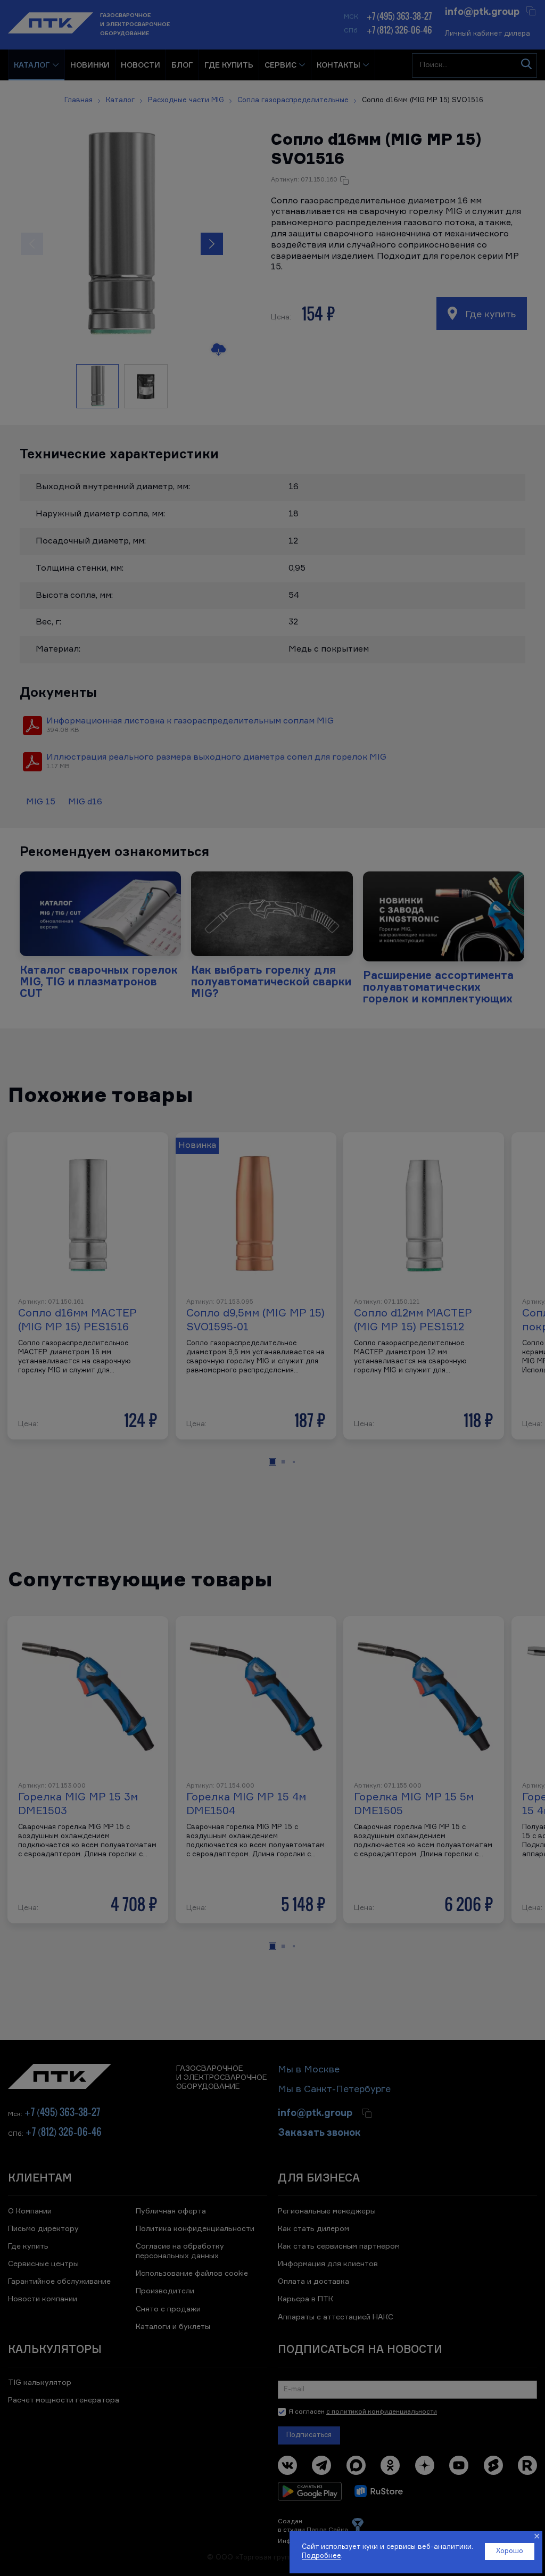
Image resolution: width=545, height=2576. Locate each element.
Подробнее (321, 2556)
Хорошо (510, 2551)
